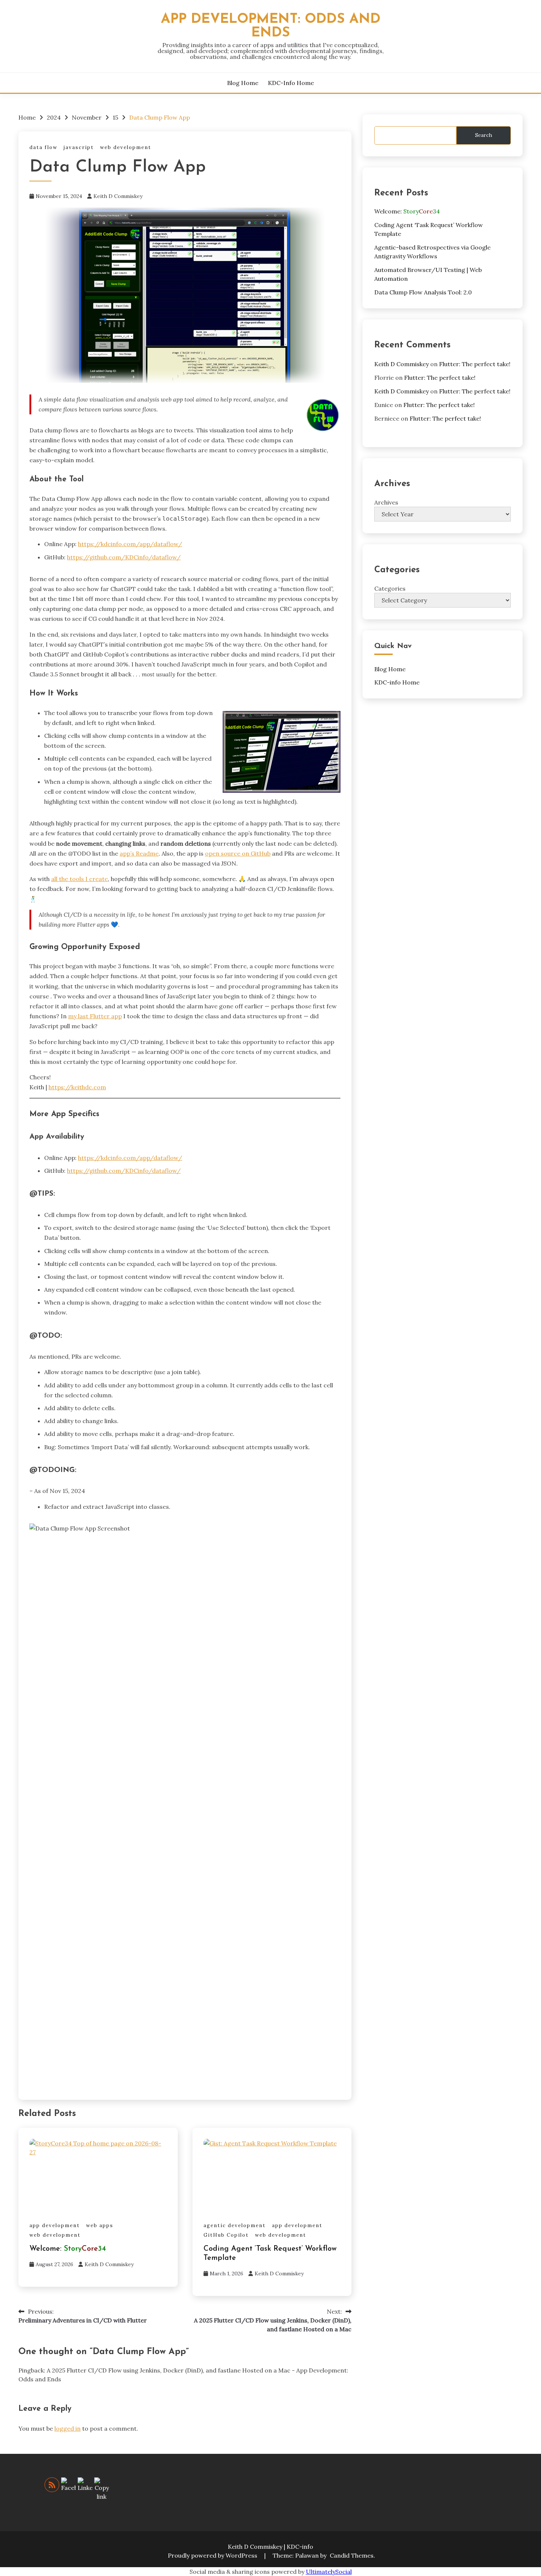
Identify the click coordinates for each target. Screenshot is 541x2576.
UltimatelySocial (329, 2572)
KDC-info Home (291, 83)
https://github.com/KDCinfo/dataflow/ (124, 557)
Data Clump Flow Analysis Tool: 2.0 (423, 292)
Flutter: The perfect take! (475, 364)
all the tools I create (79, 879)
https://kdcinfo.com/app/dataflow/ (130, 544)
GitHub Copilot (226, 2235)
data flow (43, 147)
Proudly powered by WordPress (213, 2555)
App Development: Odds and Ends (271, 26)
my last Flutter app (95, 1016)
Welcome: (68, 2249)
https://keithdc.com (77, 1087)
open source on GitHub (238, 853)
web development (126, 147)
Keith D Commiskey (118, 196)
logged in (68, 2428)
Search (484, 135)
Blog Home (243, 83)
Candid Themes (352, 2555)
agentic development (235, 2225)
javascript (79, 147)
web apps (100, 2225)
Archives (386, 502)
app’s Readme (139, 853)
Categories (390, 588)
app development (55, 2225)
